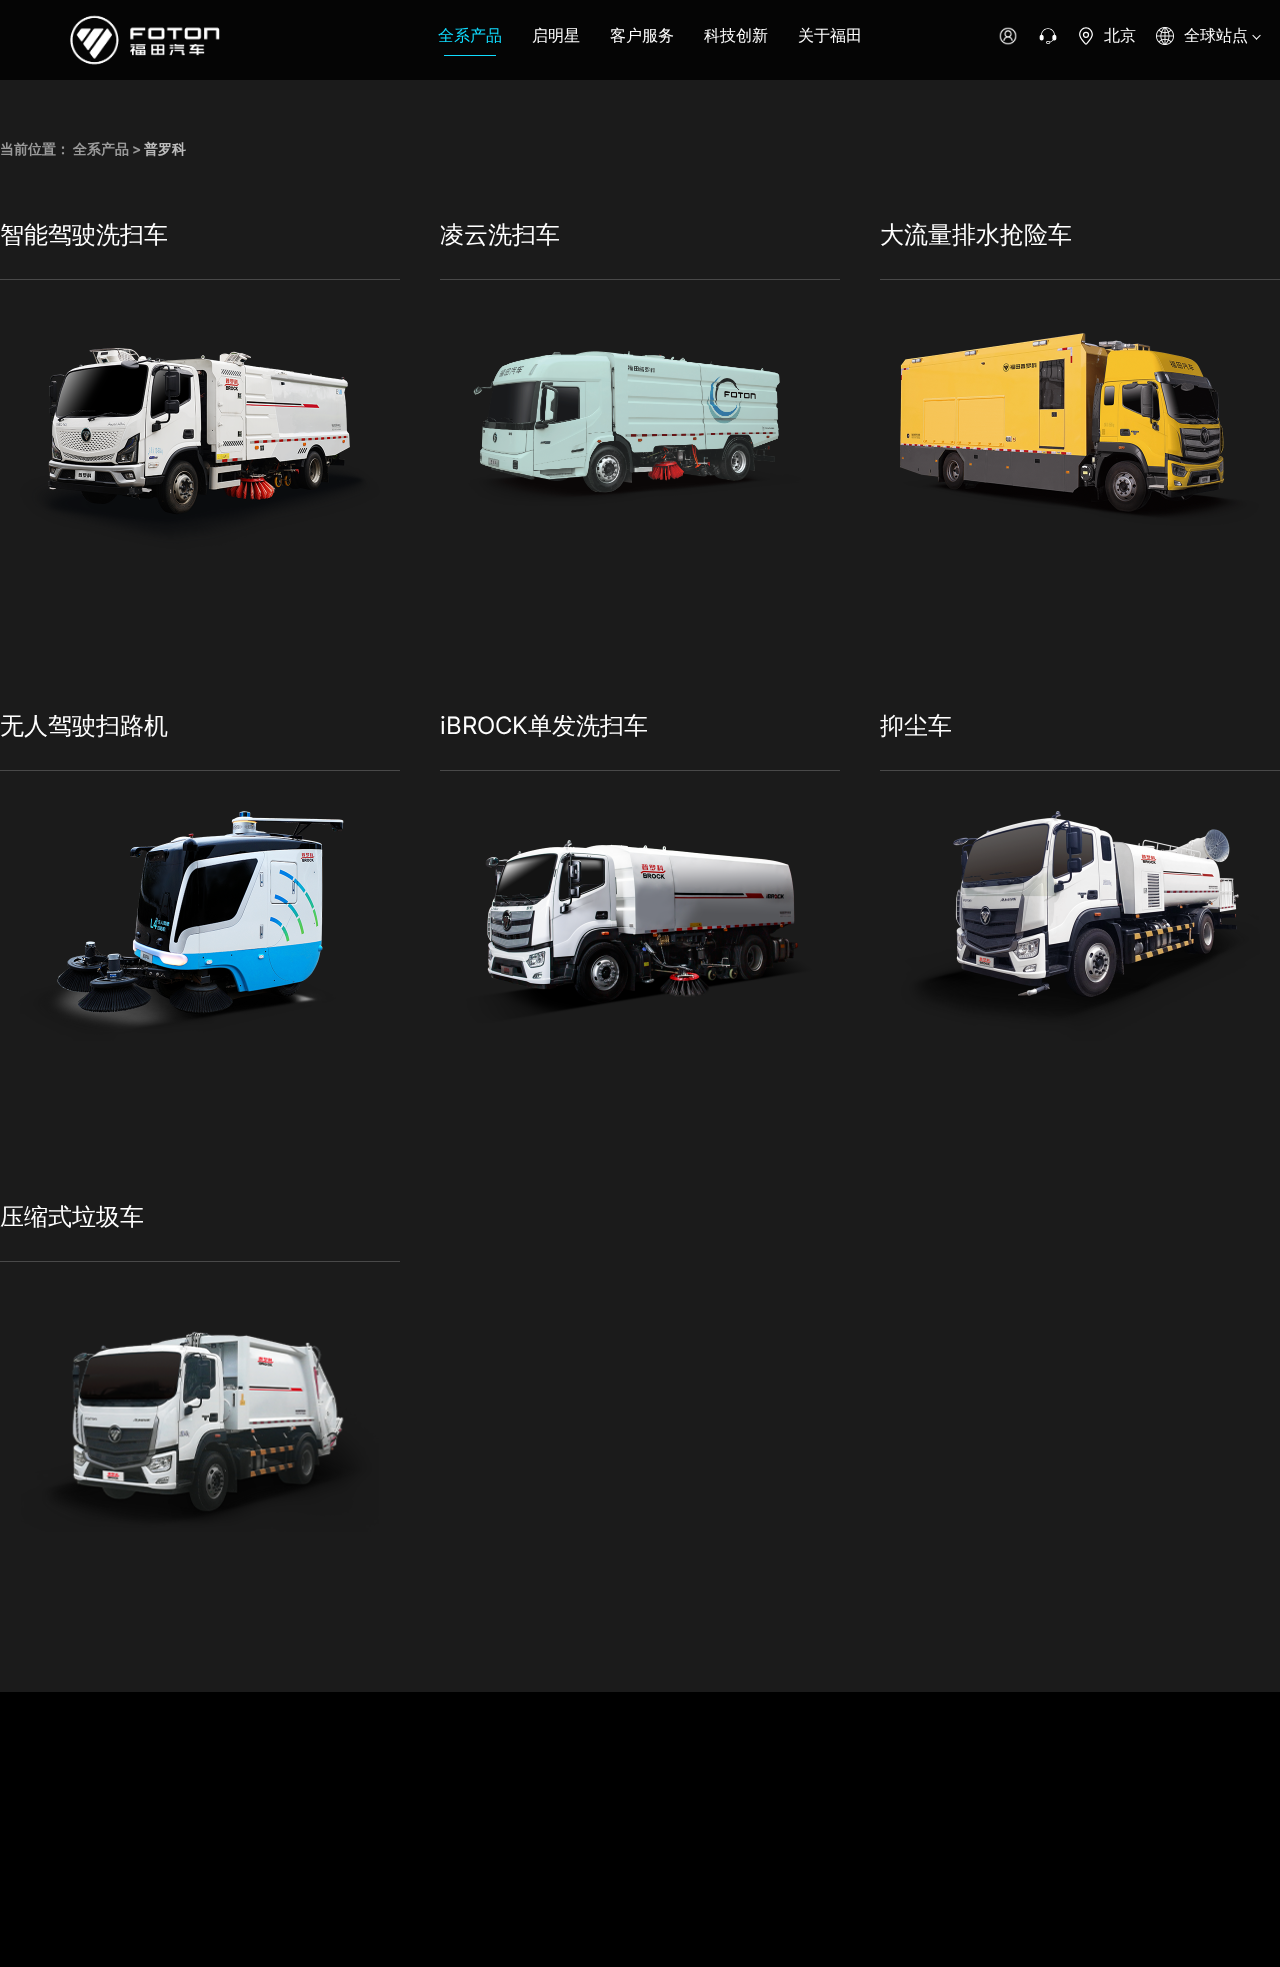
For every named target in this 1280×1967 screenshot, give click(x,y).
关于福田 (830, 35)
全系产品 (470, 35)
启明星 (556, 35)
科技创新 (736, 35)
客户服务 (642, 35)
